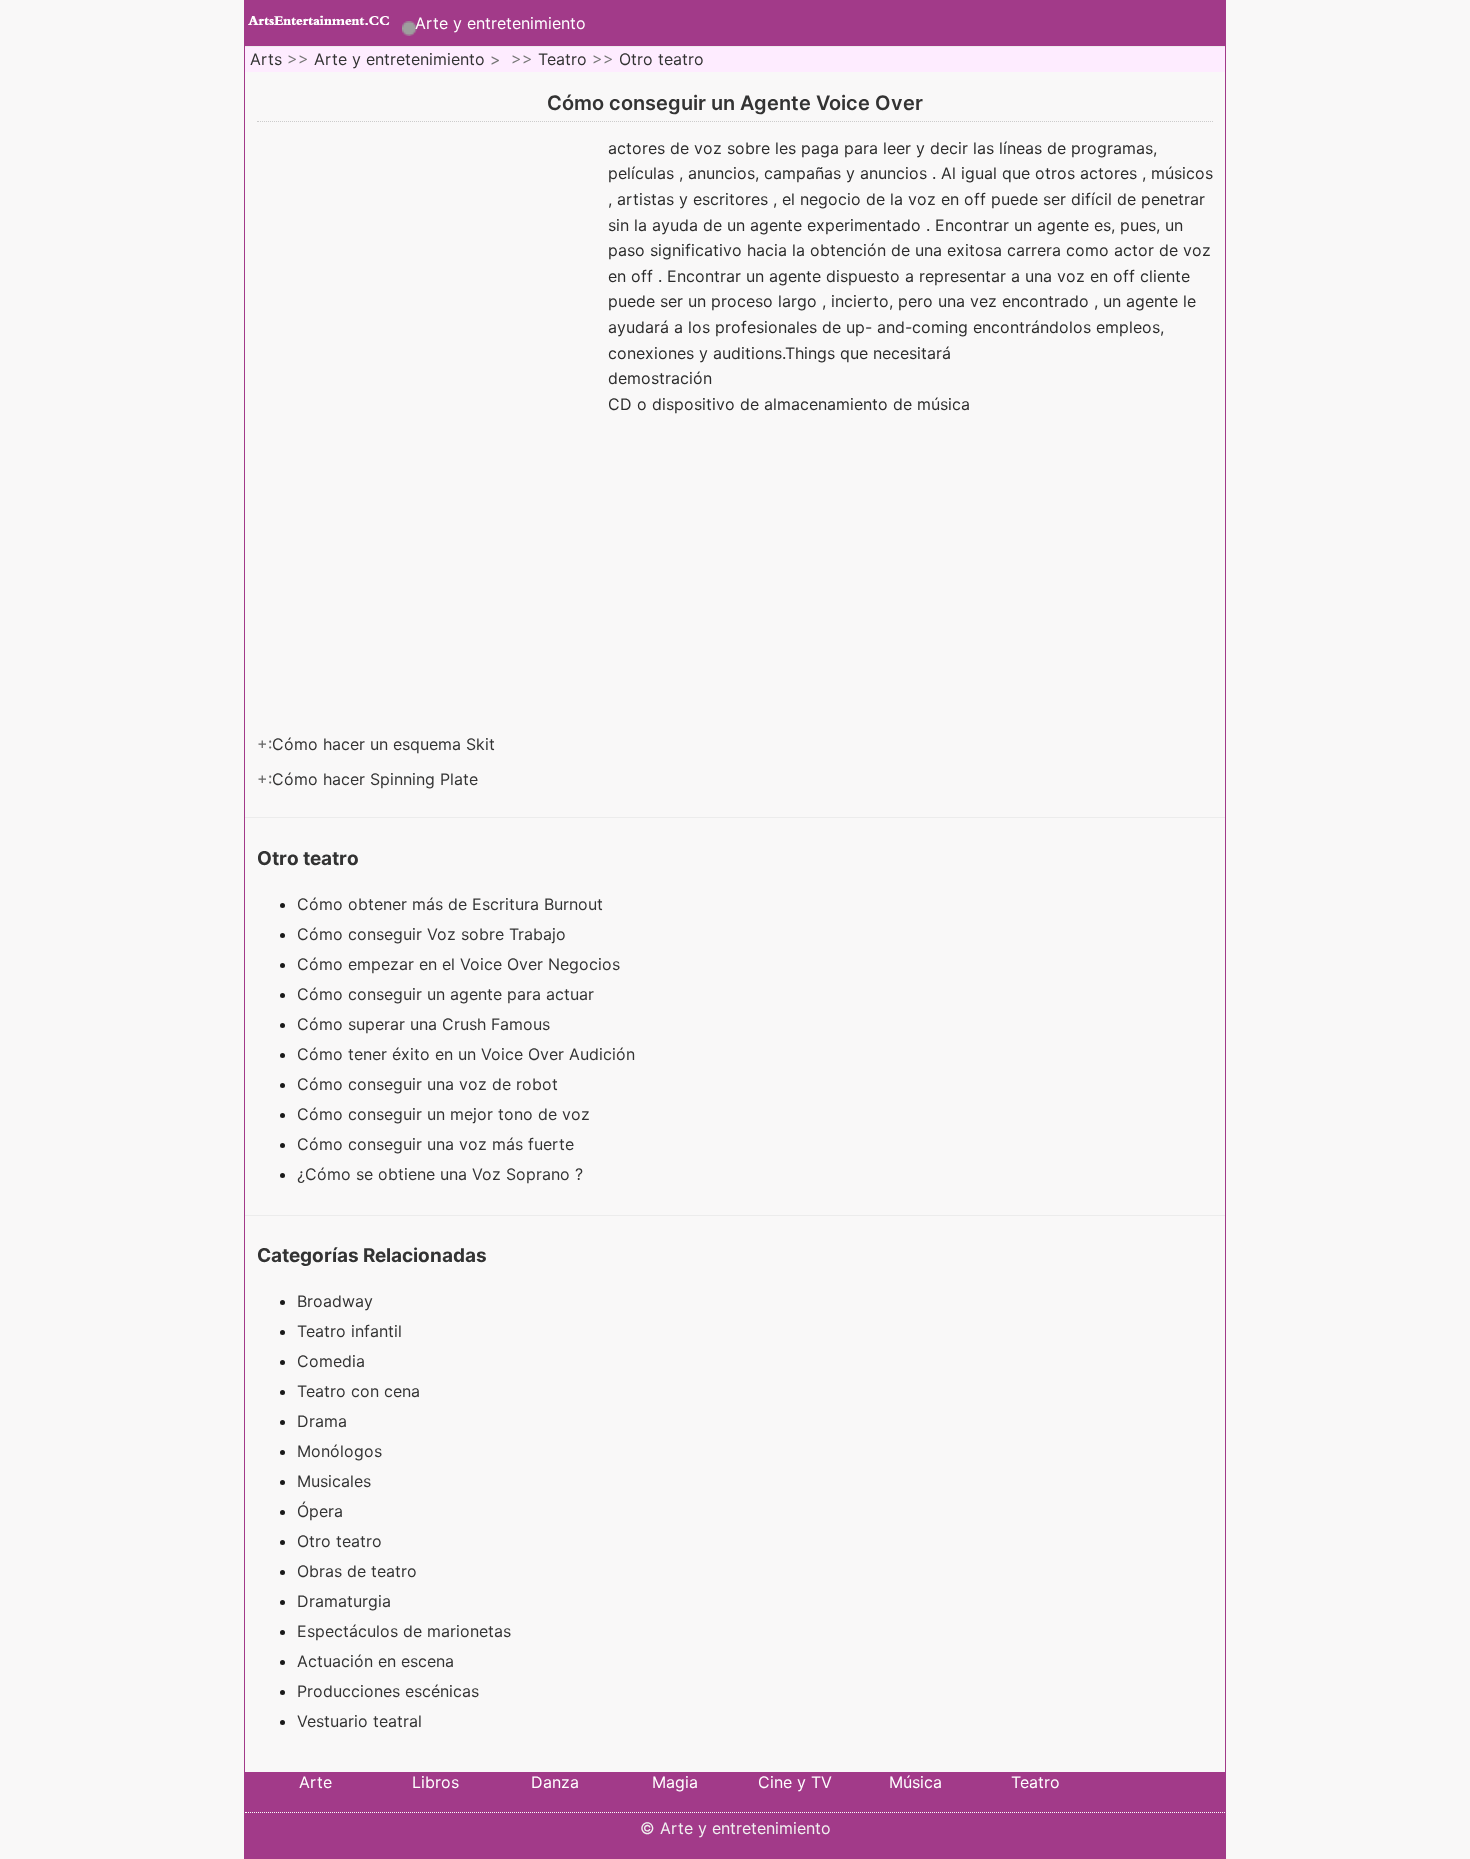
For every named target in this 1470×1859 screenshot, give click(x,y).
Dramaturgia (344, 1601)
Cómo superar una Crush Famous (426, 1024)
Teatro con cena (358, 1391)
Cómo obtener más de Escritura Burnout (452, 904)
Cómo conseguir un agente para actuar (448, 994)
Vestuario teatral (359, 1721)
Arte (315, 1782)
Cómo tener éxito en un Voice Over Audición (468, 1054)
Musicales (334, 1481)
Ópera (320, 1511)
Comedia (331, 1361)
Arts (266, 59)
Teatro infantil (349, 1331)
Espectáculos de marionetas (404, 1631)
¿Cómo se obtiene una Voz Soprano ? (442, 1174)
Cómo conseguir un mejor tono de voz (446, 1114)
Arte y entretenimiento (500, 23)
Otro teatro (661, 59)
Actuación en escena (375, 1661)
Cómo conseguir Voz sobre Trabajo (434, 934)
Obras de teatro (357, 1571)
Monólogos (339, 1451)
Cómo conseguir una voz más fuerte (438, 1144)
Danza (555, 1782)
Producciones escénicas (388, 1691)
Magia (675, 1782)
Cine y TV (795, 1782)
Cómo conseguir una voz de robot (430, 1084)
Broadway (335, 1301)
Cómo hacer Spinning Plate (377, 779)
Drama (322, 1421)
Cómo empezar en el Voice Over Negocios (461, 964)
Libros (435, 1782)
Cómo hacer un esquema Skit (386, 744)
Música (915, 1782)
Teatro (562, 59)
